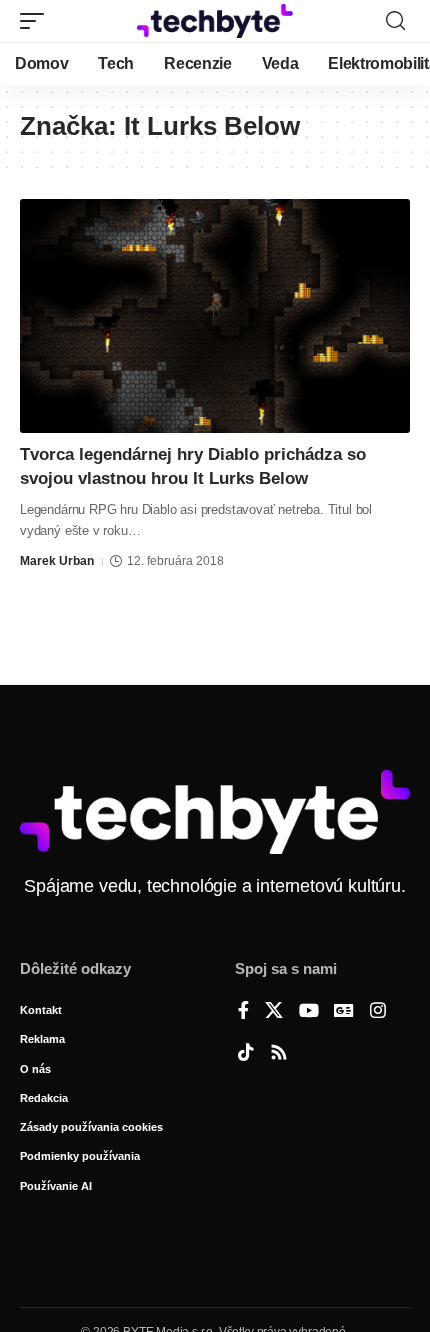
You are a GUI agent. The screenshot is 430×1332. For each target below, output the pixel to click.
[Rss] (279, 1054)
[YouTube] (309, 1012)
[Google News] (344, 1012)
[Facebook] (243, 1012)
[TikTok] (246, 1054)
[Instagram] (378, 1012)
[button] (37, 21)
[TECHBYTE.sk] (215, 20)
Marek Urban (57, 561)
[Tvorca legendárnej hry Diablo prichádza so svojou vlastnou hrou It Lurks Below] (215, 316)
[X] (274, 1012)
